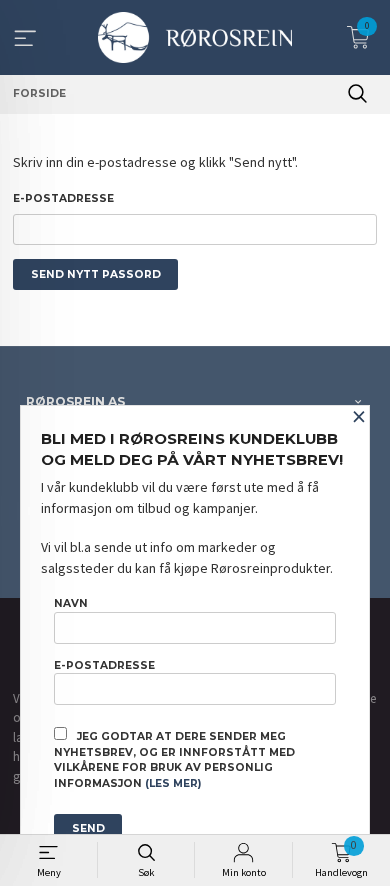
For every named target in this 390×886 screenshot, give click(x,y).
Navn (71, 603)
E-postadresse (63, 198)
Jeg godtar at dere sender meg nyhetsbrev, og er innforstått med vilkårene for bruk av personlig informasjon (174, 760)
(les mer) (173, 783)
